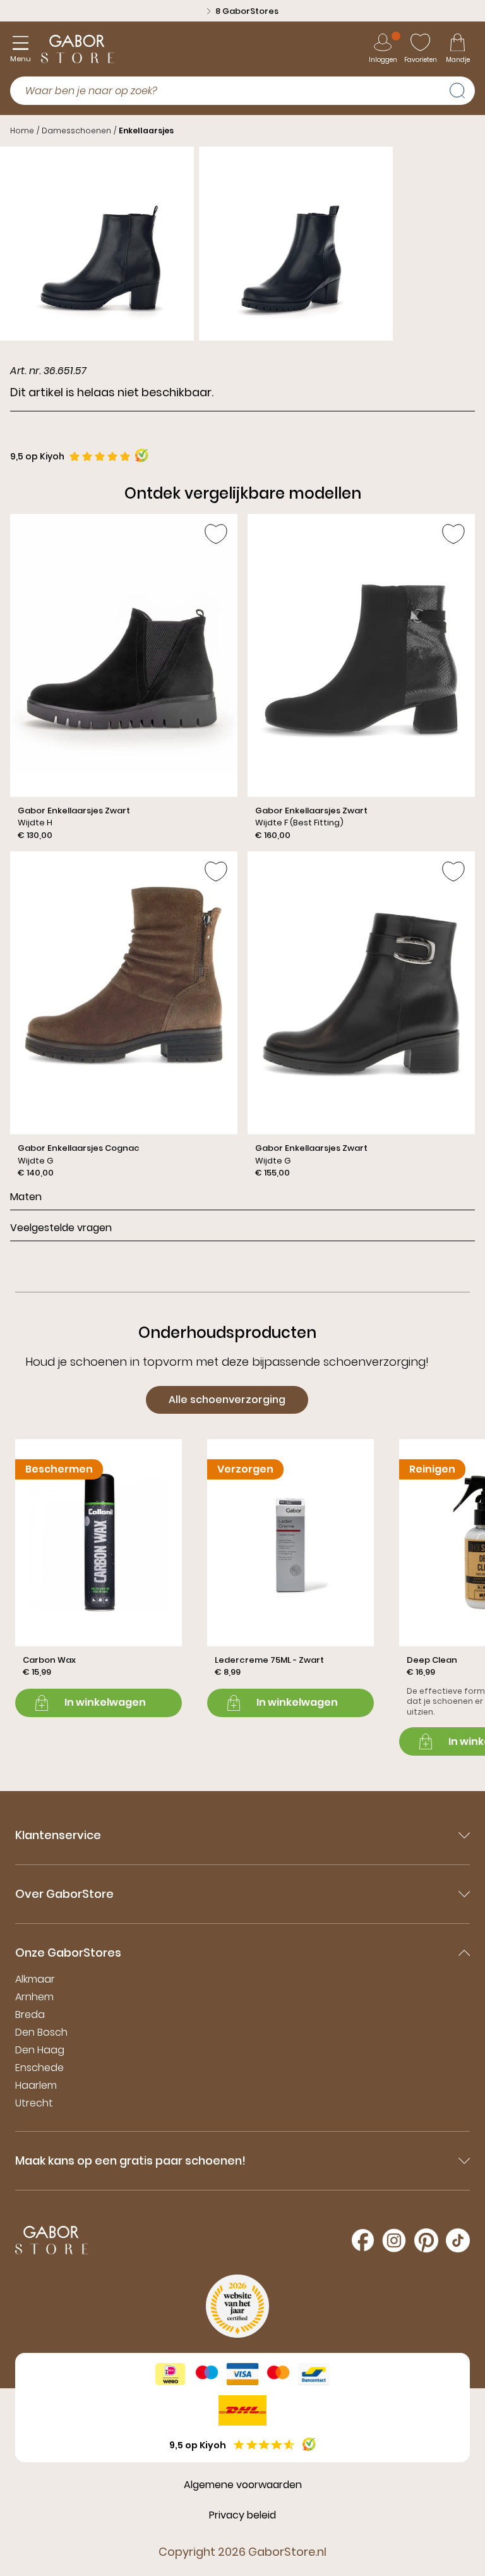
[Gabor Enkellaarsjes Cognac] (124, 1015)
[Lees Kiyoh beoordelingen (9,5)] (309, 2444)
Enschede (39, 2068)
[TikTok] (458, 2240)
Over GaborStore (64, 1894)
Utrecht (34, 2103)
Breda (30, 2014)
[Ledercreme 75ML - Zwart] (290, 1578)
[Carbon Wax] (99, 1578)
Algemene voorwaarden (243, 2485)
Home (22, 131)
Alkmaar (35, 1979)
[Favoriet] (216, 534)
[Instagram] (394, 2240)
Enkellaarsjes (146, 131)
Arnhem (34, 1997)
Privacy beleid (242, 2515)
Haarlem (36, 2085)
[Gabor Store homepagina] (78, 49)
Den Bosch (41, 2032)
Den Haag (40, 2050)
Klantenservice (58, 1835)
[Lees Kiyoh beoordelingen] (142, 455)
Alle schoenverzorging (227, 1400)
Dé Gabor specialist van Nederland (247, 11)
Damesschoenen (76, 131)
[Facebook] (363, 2240)
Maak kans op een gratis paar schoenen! (130, 2160)
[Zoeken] (462, 89)
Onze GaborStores (68, 1953)
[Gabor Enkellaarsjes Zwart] (124, 677)
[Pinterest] (426, 2240)
